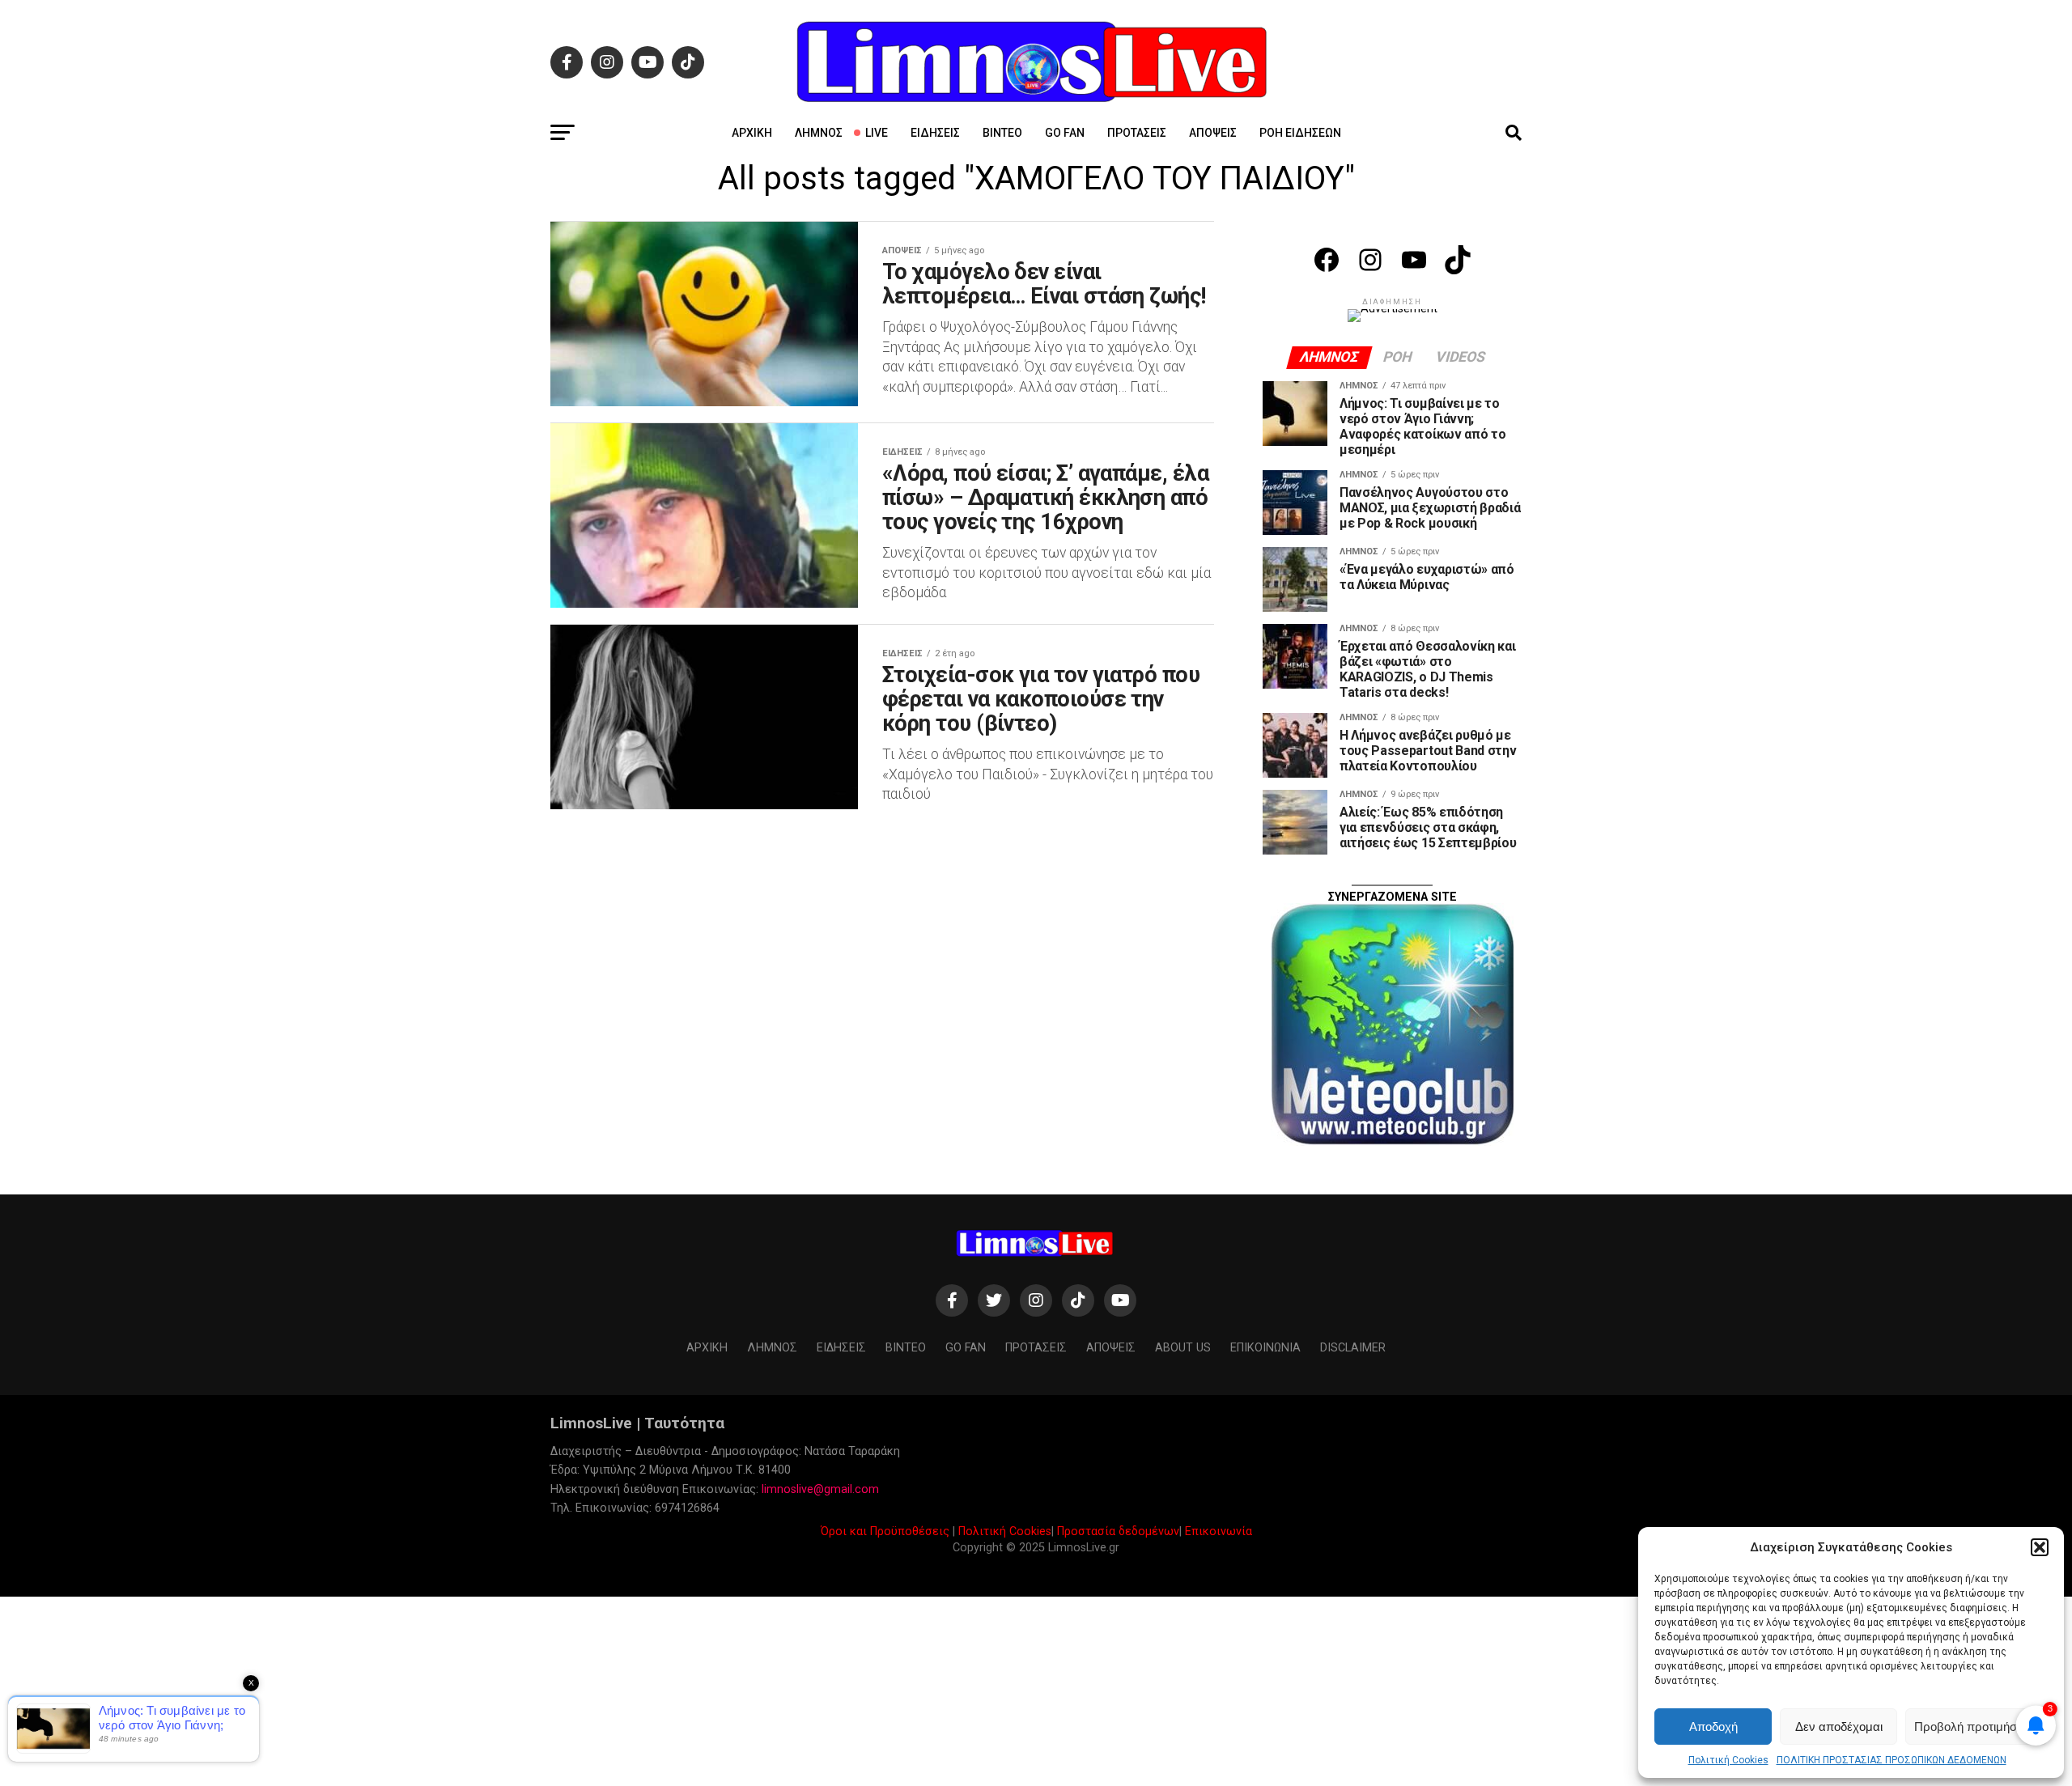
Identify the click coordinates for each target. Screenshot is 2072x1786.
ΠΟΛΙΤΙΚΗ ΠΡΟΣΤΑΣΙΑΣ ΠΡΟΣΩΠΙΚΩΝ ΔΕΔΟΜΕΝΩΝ (1892, 1760)
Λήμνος (819, 133)
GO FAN (1065, 133)
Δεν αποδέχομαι (1839, 1727)
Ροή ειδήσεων (1300, 133)
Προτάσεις (1137, 133)
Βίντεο (1002, 133)
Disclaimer (1353, 1348)
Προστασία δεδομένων (1118, 1531)
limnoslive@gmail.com (820, 1489)
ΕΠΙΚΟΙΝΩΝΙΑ (1265, 1348)
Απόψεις (1213, 133)
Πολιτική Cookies (1728, 1760)
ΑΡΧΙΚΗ (752, 133)
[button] (2040, 1547)
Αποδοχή (1713, 1727)
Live (877, 133)
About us (1183, 1348)
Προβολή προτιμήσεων (1976, 1727)
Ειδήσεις (935, 133)
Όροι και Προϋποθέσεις (885, 1531)
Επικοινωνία (1219, 1531)
